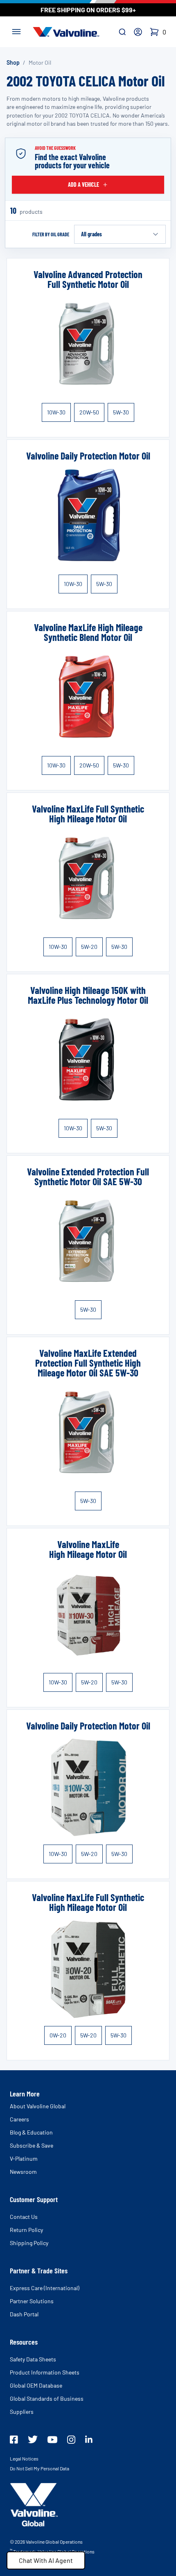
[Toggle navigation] (16, 31)
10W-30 (56, 412)
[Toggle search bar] (122, 32)
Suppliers (22, 2412)
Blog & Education (31, 2132)
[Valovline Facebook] (14, 2440)
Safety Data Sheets (33, 2359)
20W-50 (89, 412)
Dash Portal (24, 2314)
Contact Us (24, 2217)
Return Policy (26, 2230)
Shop (13, 62)
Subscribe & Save (32, 2145)
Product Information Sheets (45, 2372)
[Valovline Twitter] (33, 2439)
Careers (19, 2119)
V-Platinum (24, 2158)
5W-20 (89, 947)
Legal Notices (24, 2458)
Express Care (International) (45, 2288)
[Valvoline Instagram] (71, 2440)
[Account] (138, 32)
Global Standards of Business (47, 2398)
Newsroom (23, 2172)
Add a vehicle (83, 184)
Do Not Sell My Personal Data (39, 2468)
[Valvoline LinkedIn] (89, 2439)
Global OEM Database (36, 2385)
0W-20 (58, 2035)
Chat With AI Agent (46, 2560)
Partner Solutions (32, 2301)
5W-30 (121, 412)
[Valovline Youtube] (52, 2440)
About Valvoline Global (38, 2106)
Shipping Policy (29, 2243)
